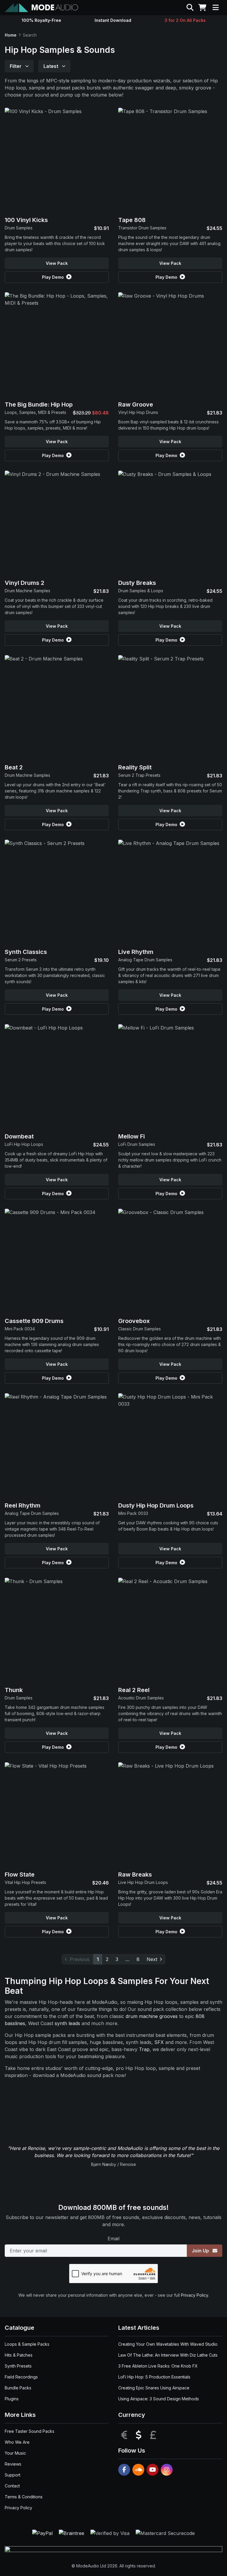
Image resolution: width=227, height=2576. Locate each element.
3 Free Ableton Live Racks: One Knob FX (158, 2366)
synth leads (67, 2023)
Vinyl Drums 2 (25, 583)
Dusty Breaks (137, 583)
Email (113, 2239)
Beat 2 (14, 767)
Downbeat (19, 1136)
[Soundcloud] (138, 2470)
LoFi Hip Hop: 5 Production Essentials (154, 2377)
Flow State (20, 1875)
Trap (144, 2049)
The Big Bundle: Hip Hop (39, 404)
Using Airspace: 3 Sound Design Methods (159, 2399)
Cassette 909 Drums (34, 1321)
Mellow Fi (132, 1136)
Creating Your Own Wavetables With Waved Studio (168, 2344)
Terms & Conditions (24, 2497)
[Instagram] (167, 2470)
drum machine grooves (152, 2016)
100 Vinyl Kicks (26, 220)
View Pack (57, 263)
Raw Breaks (135, 1875)
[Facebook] (124, 2470)
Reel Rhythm (23, 1505)
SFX (159, 2042)
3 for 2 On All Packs (185, 20)
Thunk (14, 1690)
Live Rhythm (136, 952)
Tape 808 (132, 220)
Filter (16, 66)
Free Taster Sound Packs (30, 2431)
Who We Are (17, 2442)
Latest (51, 66)
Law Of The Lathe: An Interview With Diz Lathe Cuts (168, 2355)
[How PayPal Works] (43, 2533)
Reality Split (135, 767)
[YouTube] (153, 2470)
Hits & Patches (19, 2355)
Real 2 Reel (134, 1690)
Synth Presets (18, 2366)
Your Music (15, 2453)
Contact (12, 2486)
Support (13, 2475)
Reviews (13, 2464)
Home (11, 35)
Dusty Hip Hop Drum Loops (156, 1505)
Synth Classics (26, 952)
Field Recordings (21, 2377)
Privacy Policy (194, 2295)
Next (152, 1959)
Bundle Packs (18, 2388)
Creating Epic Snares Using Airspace (154, 2388)
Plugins (12, 2399)
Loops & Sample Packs (27, 2344)
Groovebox (134, 1321)
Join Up (201, 2251)
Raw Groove (136, 404)
